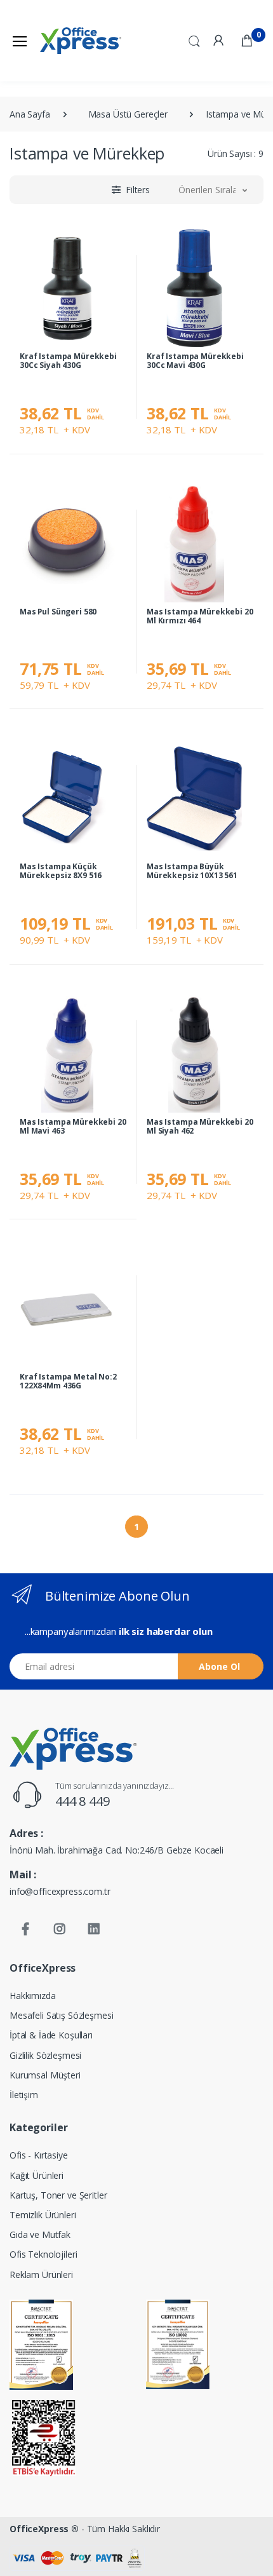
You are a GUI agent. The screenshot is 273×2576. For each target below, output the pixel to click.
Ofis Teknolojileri (43, 2254)
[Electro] (81, 41)
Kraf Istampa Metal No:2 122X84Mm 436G (68, 1381)
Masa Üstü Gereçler (128, 114)
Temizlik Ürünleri (43, 2215)
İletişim (24, 2095)
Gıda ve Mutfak (40, 2234)
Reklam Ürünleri (41, 2274)
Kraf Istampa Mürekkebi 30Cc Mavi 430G (195, 361)
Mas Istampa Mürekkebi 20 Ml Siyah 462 (200, 1126)
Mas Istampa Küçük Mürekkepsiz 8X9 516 (61, 871)
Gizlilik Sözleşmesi (45, 2055)
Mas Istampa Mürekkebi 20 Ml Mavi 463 (73, 1126)
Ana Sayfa (30, 114)
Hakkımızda (33, 1996)
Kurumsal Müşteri (45, 2075)
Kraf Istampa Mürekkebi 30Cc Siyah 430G (68, 361)
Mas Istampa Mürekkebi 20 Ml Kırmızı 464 (200, 616)
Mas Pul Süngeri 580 (58, 612)
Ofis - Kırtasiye (39, 2155)
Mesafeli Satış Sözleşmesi (61, 2015)
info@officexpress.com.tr (60, 1891)
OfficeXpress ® (44, 2529)
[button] (194, 39)
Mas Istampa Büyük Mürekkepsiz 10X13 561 (192, 871)
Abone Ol (219, 1666)
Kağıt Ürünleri (37, 2175)
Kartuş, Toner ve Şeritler (58, 2195)
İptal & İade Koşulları (51, 2035)
